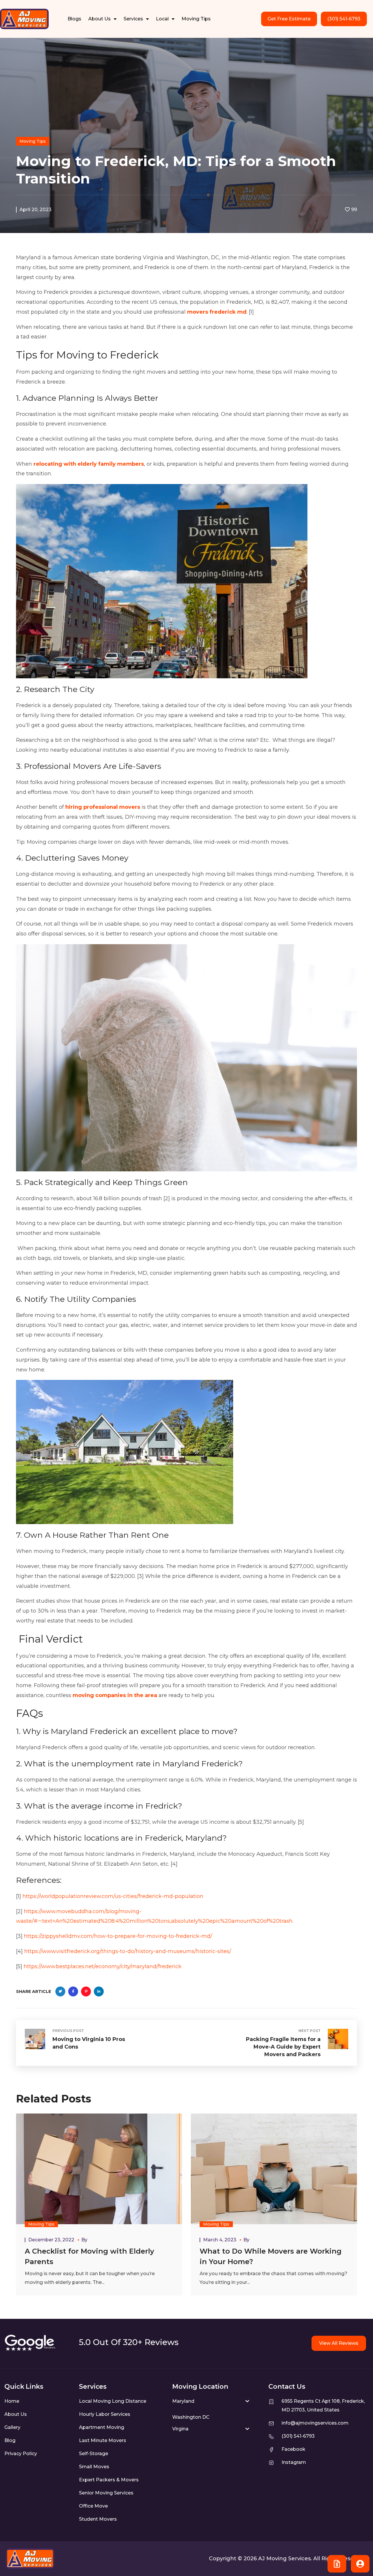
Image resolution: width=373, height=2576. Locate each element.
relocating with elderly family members (89, 464)
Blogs (74, 19)
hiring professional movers (103, 807)
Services (133, 19)
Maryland (183, 2401)
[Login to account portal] (360, 2564)
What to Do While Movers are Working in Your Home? (271, 2256)
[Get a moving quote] (337, 2564)
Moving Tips (196, 19)
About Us (100, 19)
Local (162, 19)
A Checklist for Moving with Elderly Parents (89, 2256)
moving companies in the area (115, 1695)
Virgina (180, 2429)
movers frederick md (217, 312)
